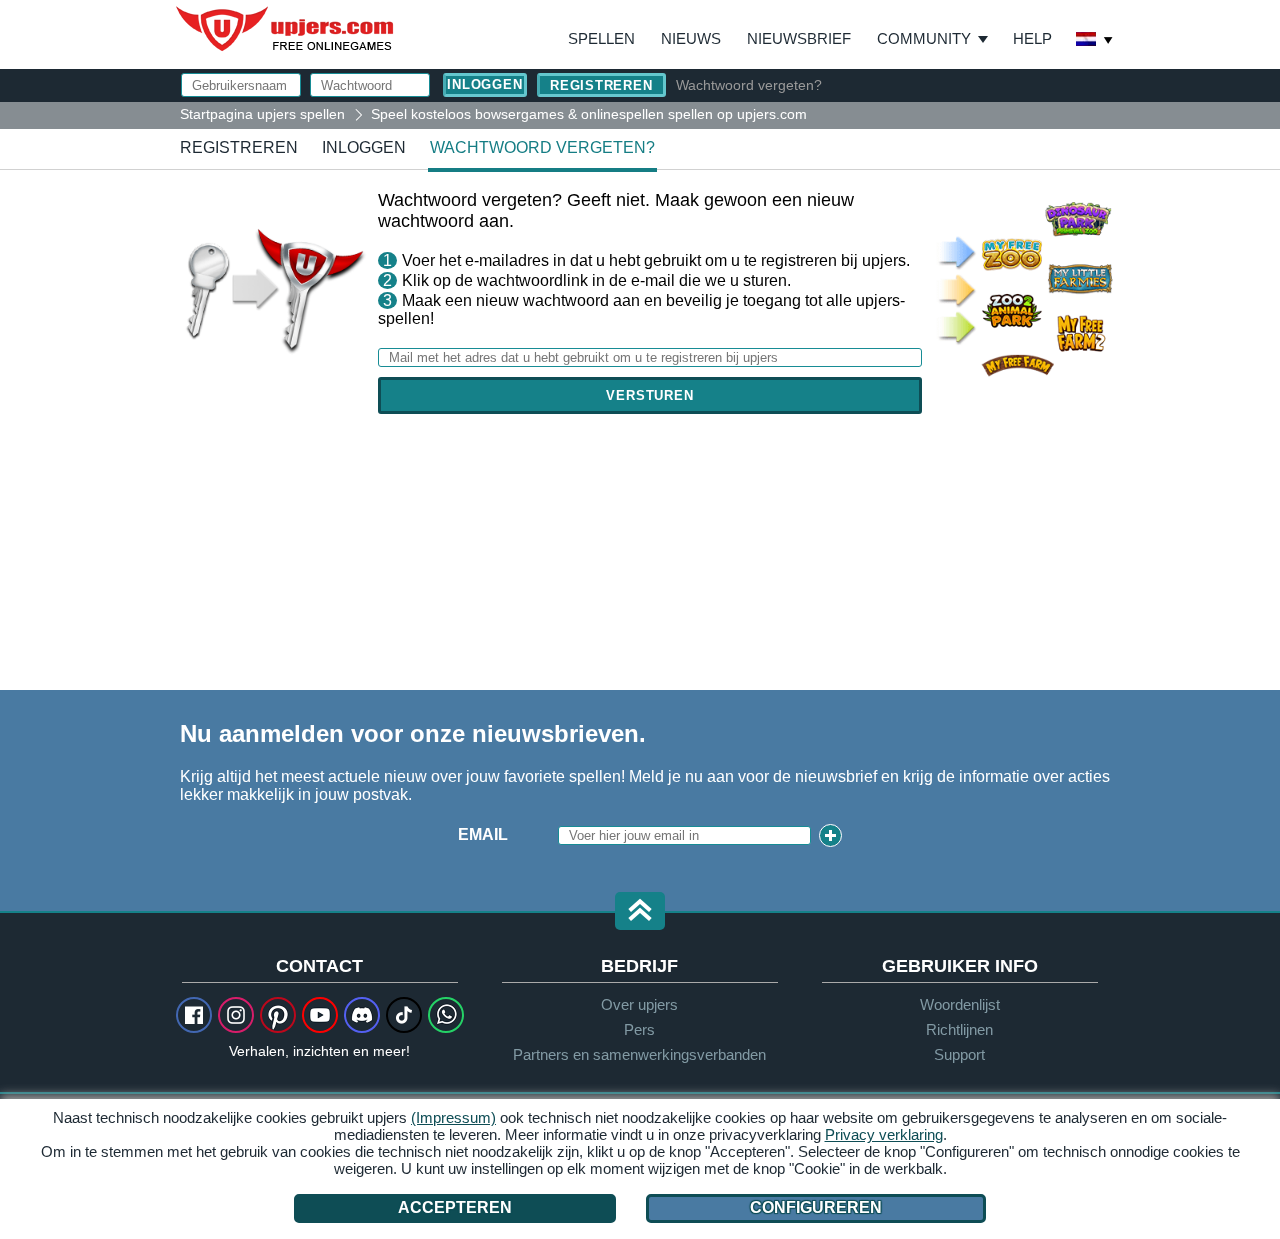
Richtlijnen (959, 1029)
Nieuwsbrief (799, 38)
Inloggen (364, 147)
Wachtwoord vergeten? (749, 85)
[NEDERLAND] (1095, 41)
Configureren (816, 1207)
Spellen (601, 38)
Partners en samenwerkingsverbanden (639, 1054)
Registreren (601, 85)
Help (1032, 38)
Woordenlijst (960, 1004)
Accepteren (455, 1207)
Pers (639, 1029)
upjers (286, 29)
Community (924, 38)
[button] (640, 912)
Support (959, 1054)
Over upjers (639, 1004)
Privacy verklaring (884, 1134)
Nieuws (691, 38)
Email (483, 834)
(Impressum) (453, 1117)
